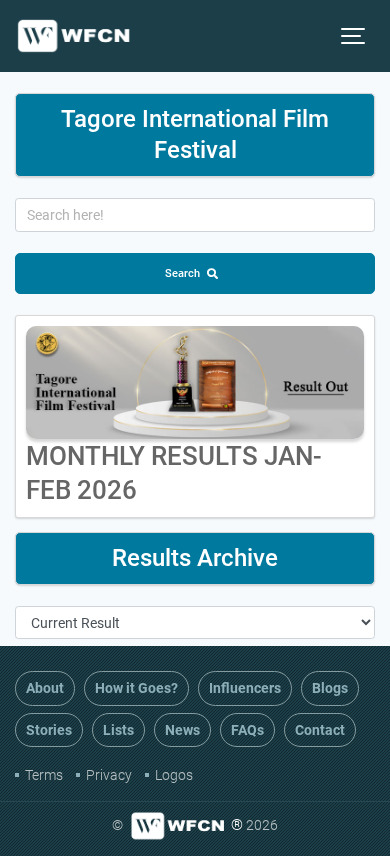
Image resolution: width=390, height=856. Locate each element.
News (182, 730)
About (45, 688)
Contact (320, 730)
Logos (174, 775)
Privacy (109, 775)
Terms (44, 775)
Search (182, 273)
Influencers (245, 688)
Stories (49, 730)
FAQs (247, 730)
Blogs (330, 688)
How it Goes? (136, 688)
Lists (118, 730)
